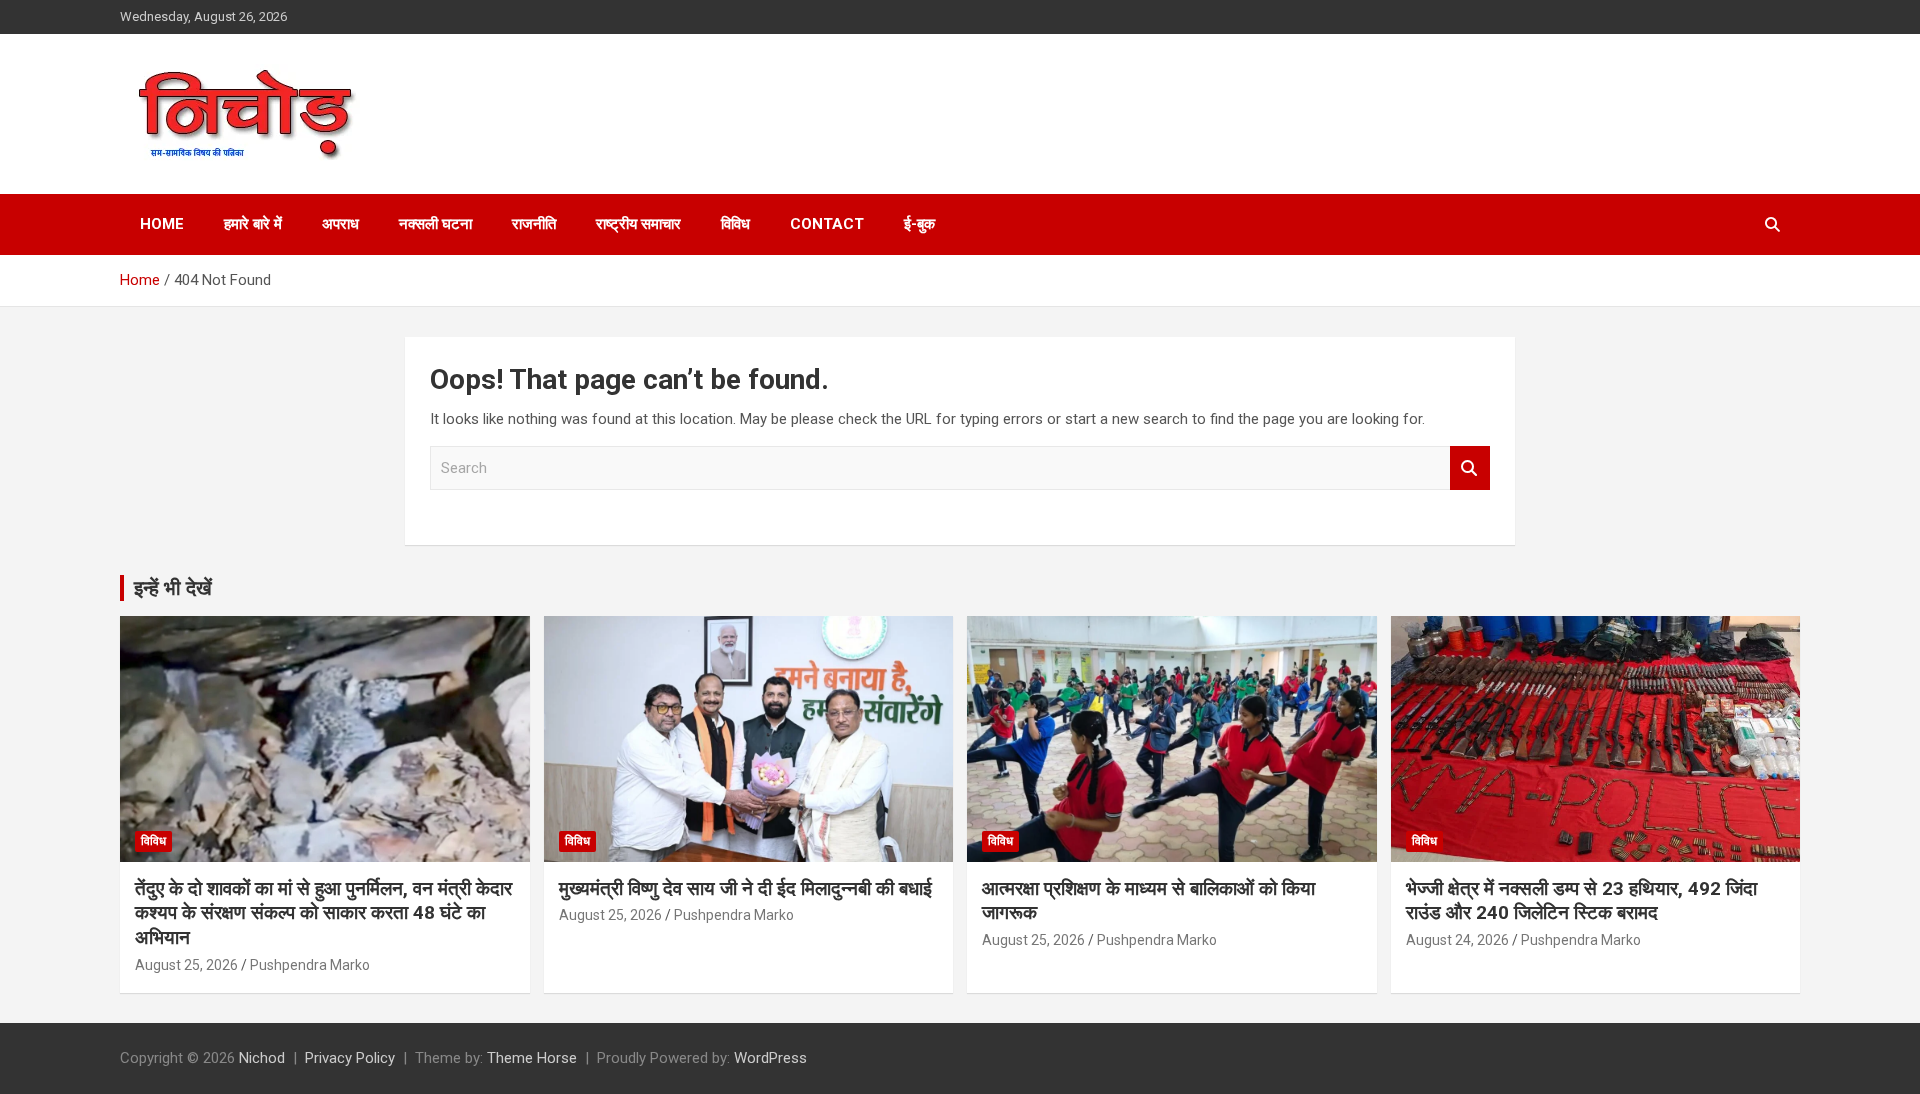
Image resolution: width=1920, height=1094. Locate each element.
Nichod (262, 1058)
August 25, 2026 (186, 965)
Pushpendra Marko (310, 965)
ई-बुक (919, 224)
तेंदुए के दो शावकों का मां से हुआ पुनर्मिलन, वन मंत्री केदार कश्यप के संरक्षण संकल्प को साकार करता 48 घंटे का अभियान (323, 913)
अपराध (340, 224)
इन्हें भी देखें (173, 588)
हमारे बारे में (253, 224)
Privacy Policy (350, 1058)
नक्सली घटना (435, 224)
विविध (735, 224)
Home (162, 224)
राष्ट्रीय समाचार (638, 224)
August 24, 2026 (1457, 940)
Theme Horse (532, 1058)
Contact (827, 224)
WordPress (770, 1058)
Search (1470, 468)
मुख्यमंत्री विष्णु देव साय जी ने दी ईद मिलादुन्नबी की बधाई (745, 888)
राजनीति (534, 224)
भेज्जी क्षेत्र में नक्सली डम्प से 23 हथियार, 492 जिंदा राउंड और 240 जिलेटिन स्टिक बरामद (1581, 901)
